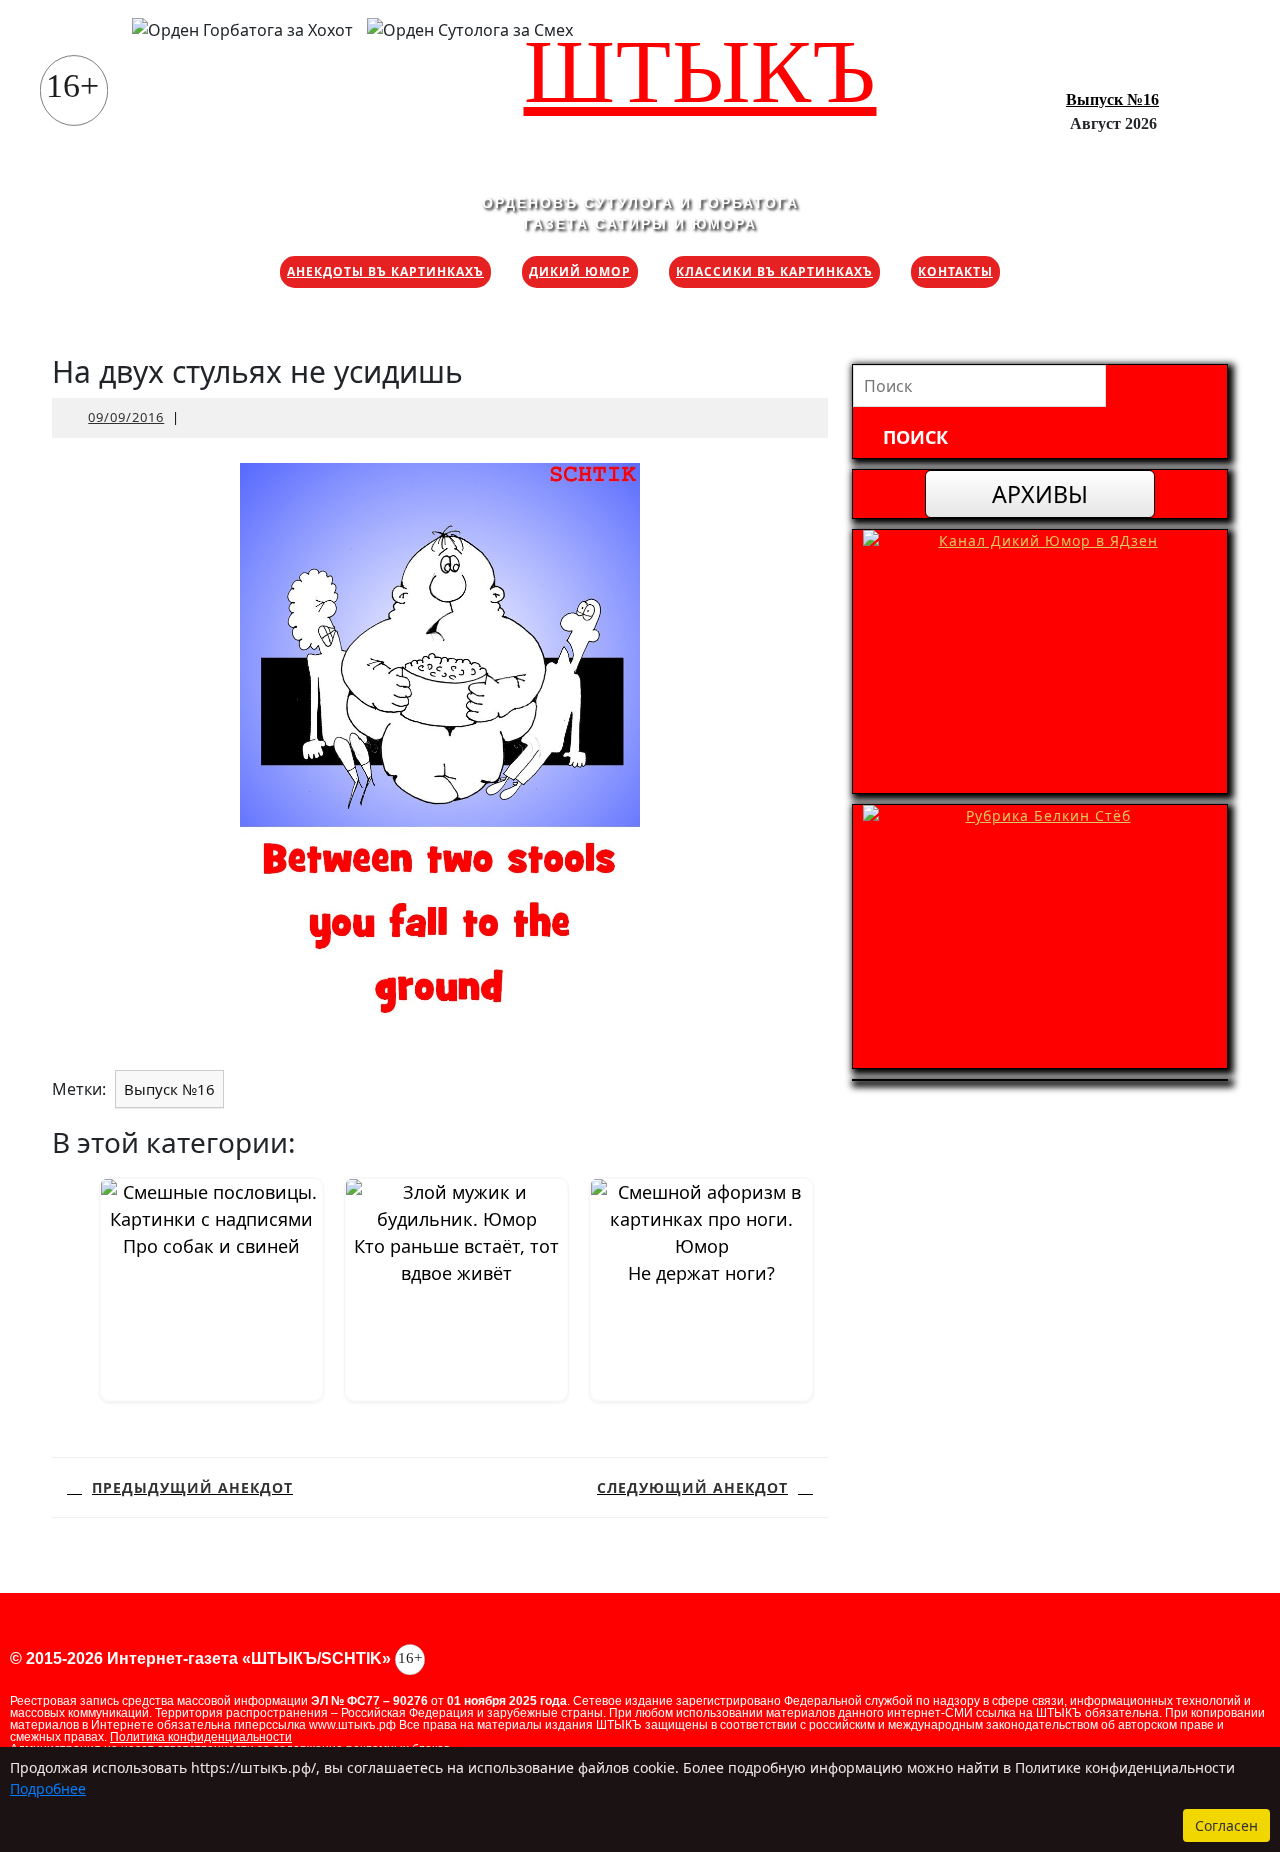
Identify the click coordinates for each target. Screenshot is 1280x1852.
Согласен (1226, 1825)
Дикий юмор (580, 271)
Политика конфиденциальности (201, 1737)
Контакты (955, 271)
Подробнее (48, 1788)
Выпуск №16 (1112, 99)
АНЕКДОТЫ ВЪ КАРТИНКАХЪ (385, 271)
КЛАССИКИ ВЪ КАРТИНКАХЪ (774, 271)
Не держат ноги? (701, 1273)
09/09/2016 (126, 417)
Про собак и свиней (211, 1246)
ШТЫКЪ (700, 71)
